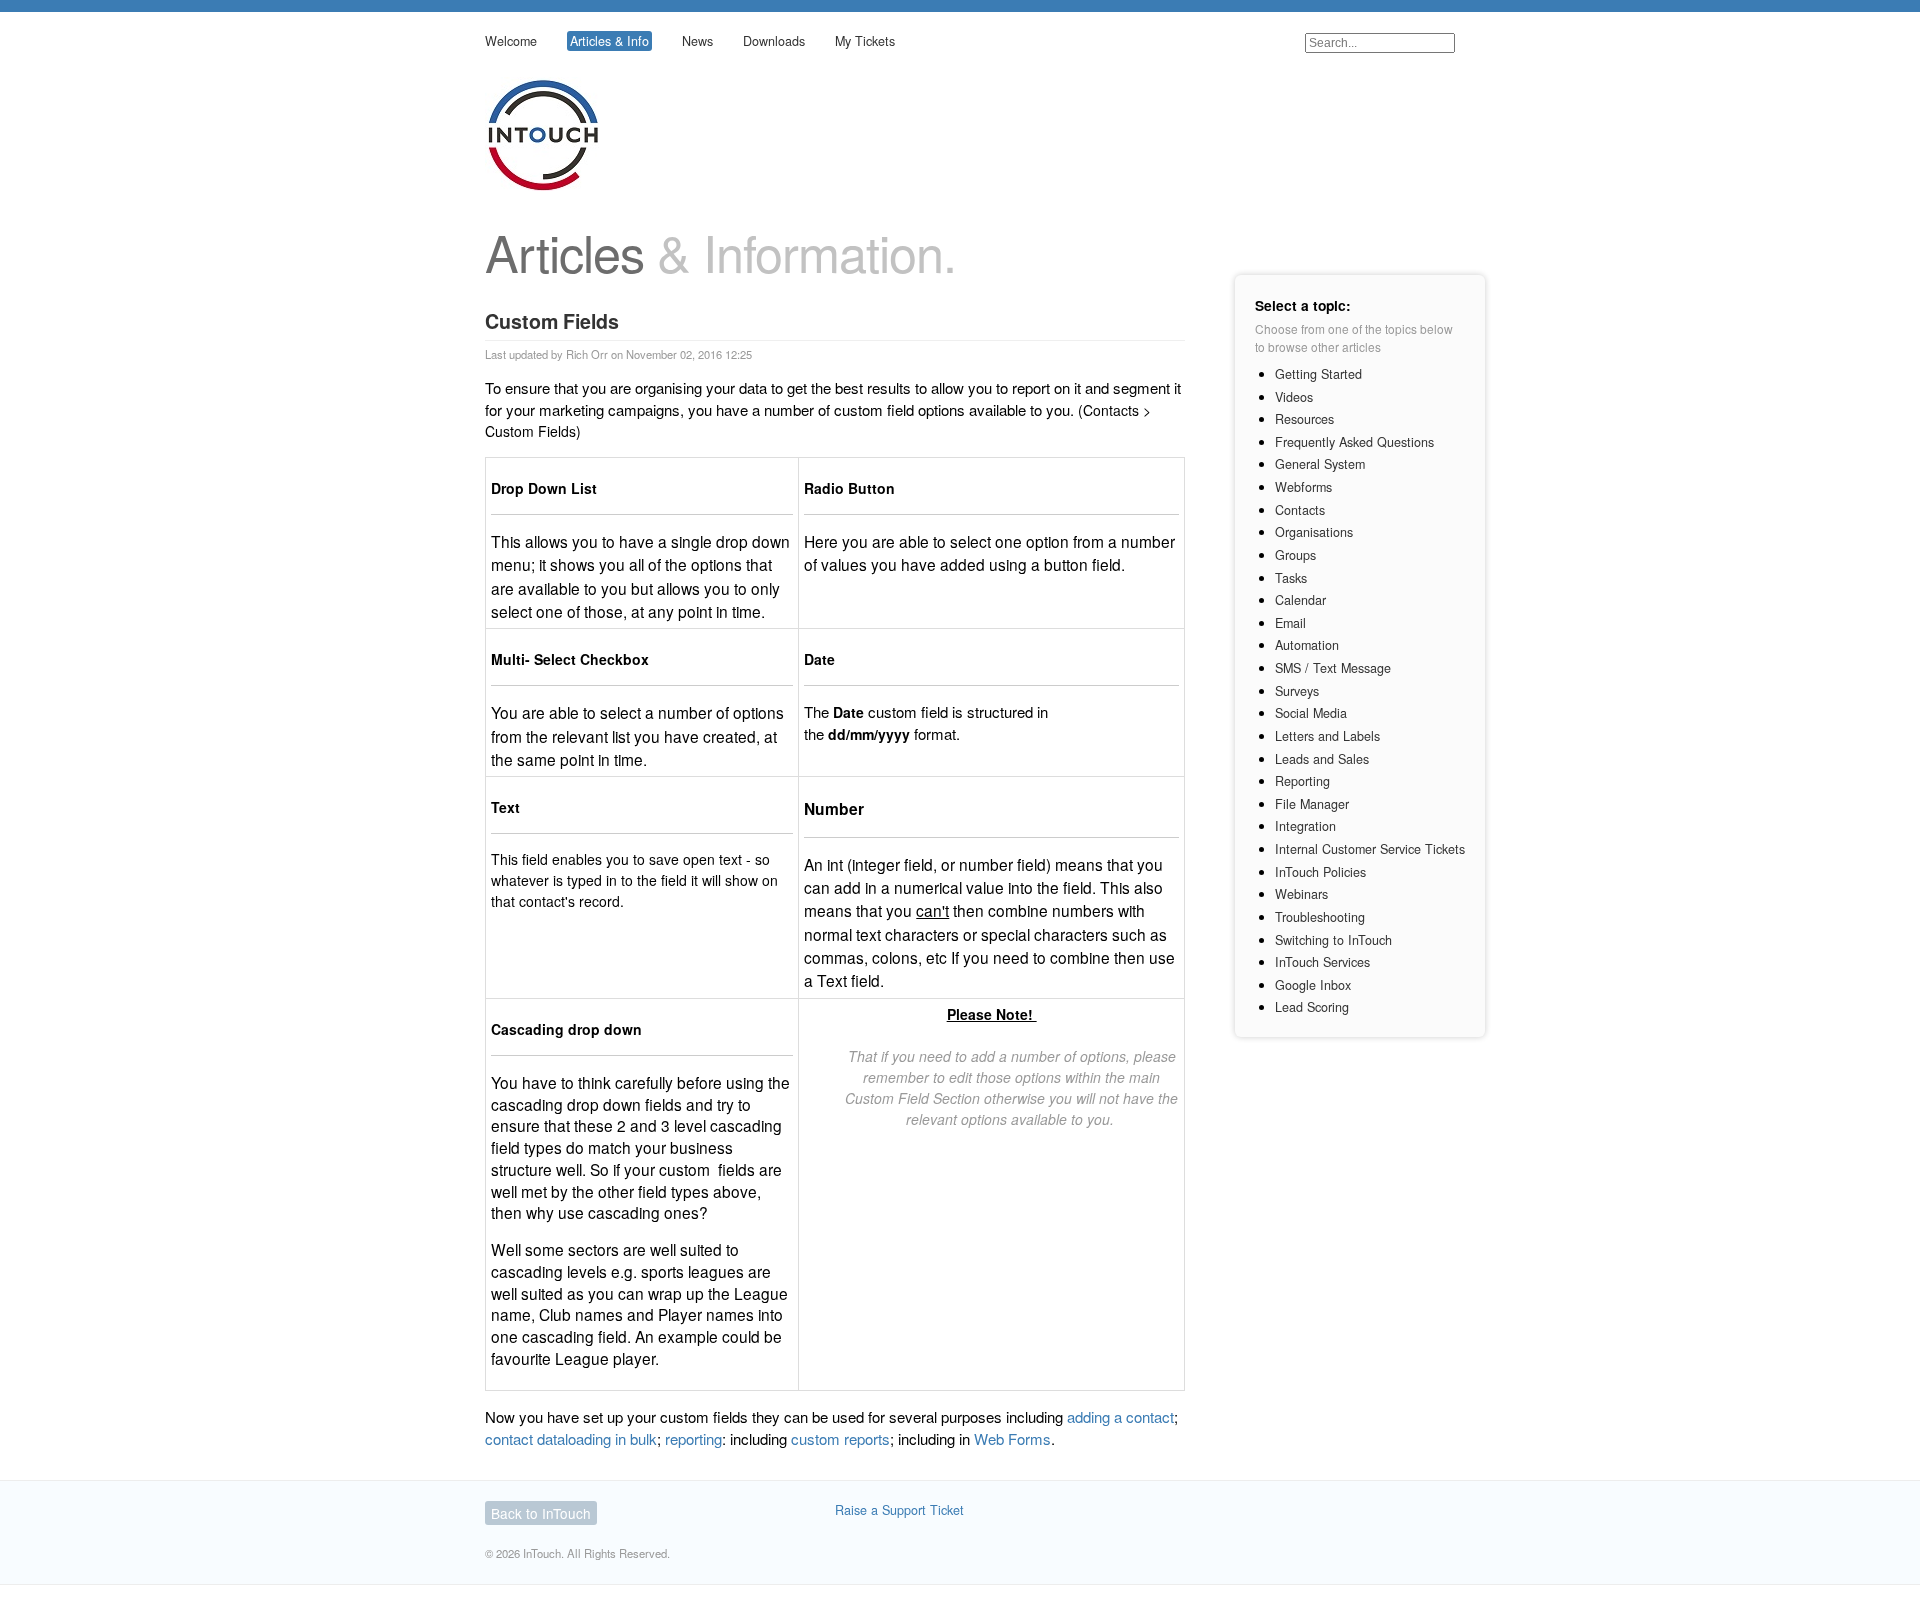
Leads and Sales (1322, 759)
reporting (693, 1438)
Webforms (1303, 487)
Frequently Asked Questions (1354, 442)
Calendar (1300, 600)
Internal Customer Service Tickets (1370, 849)
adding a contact (1120, 1416)
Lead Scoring (1312, 1007)
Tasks (1291, 578)
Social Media (1311, 713)
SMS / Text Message (1333, 668)
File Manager (1312, 804)
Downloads (774, 41)
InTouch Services (1322, 962)
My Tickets (865, 41)
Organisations (1314, 532)
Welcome (511, 41)
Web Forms (1012, 1438)
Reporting (1302, 781)
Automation (1307, 645)
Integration (1305, 826)
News (697, 41)
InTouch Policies (1320, 872)
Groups (1295, 555)
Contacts (1300, 510)
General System (1320, 464)
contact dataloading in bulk (571, 1438)
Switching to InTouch (1333, 940)
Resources (1304, 419)
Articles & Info (609, 41)
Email (1290, 623)
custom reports (840, 1438)
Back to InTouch (541, 1513)
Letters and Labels (1327, 736)
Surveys (1297, 691)
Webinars (1301, 894)
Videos (1294, 397)
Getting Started (1318, 374)
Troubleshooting (1320, 917)
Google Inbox (1313, 985)
